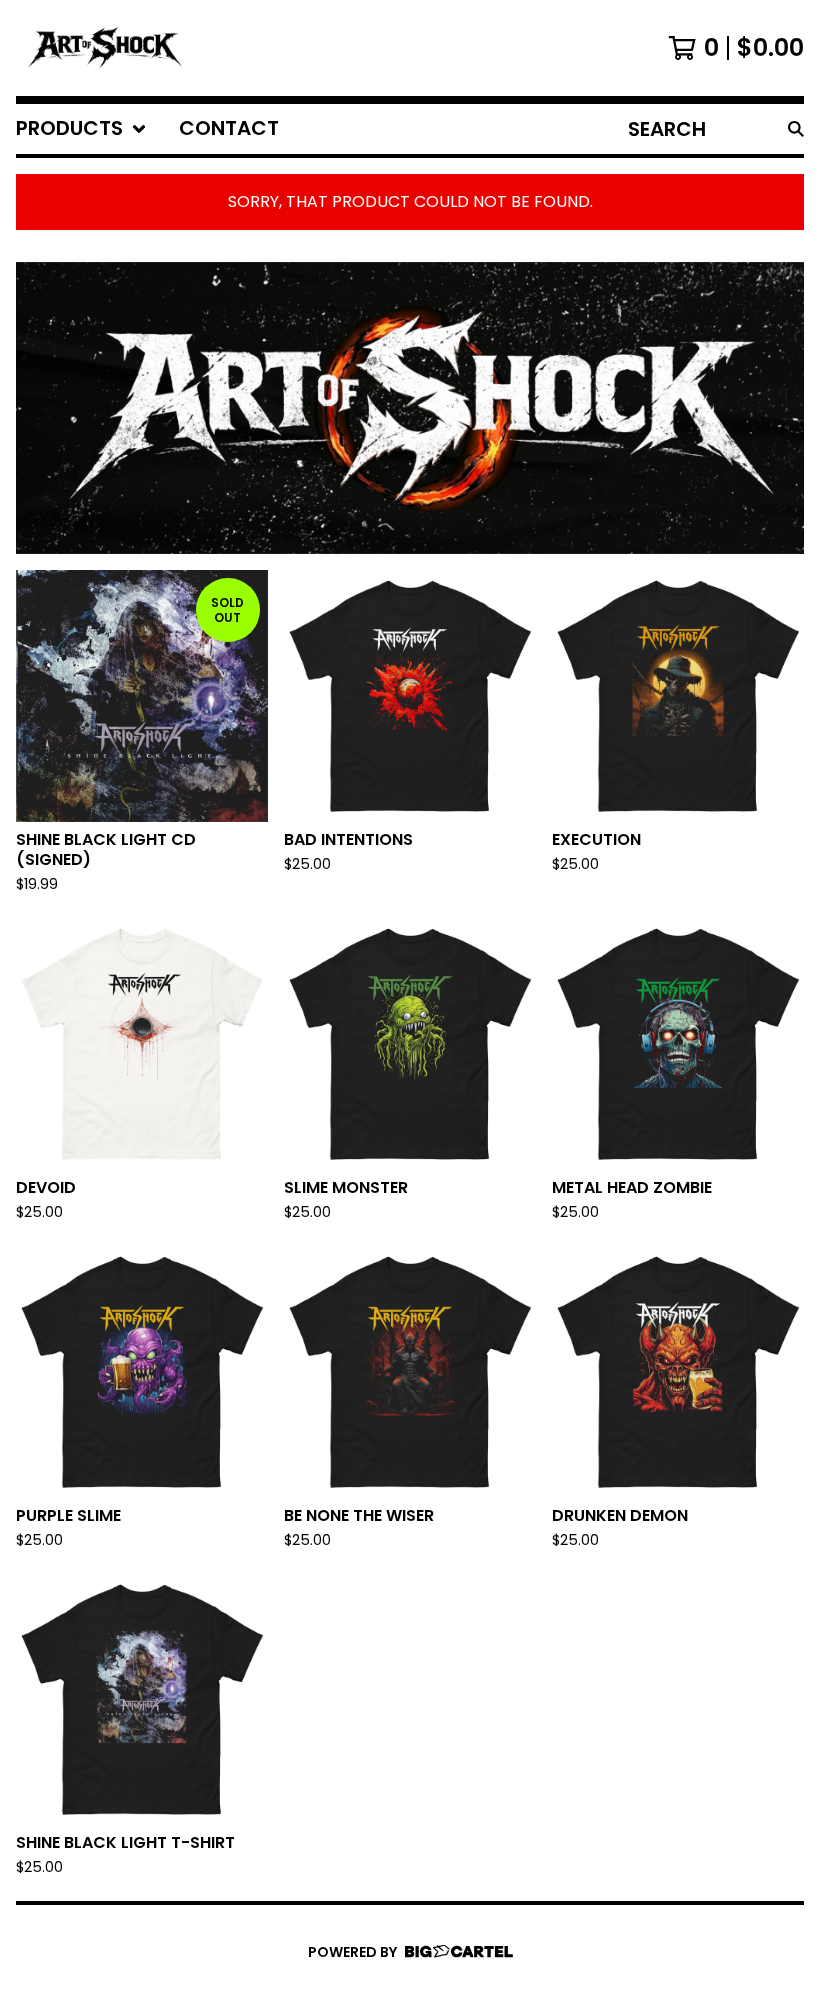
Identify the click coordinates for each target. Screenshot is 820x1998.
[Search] (796, 129)
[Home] (102, 48)
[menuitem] (81, 129)
